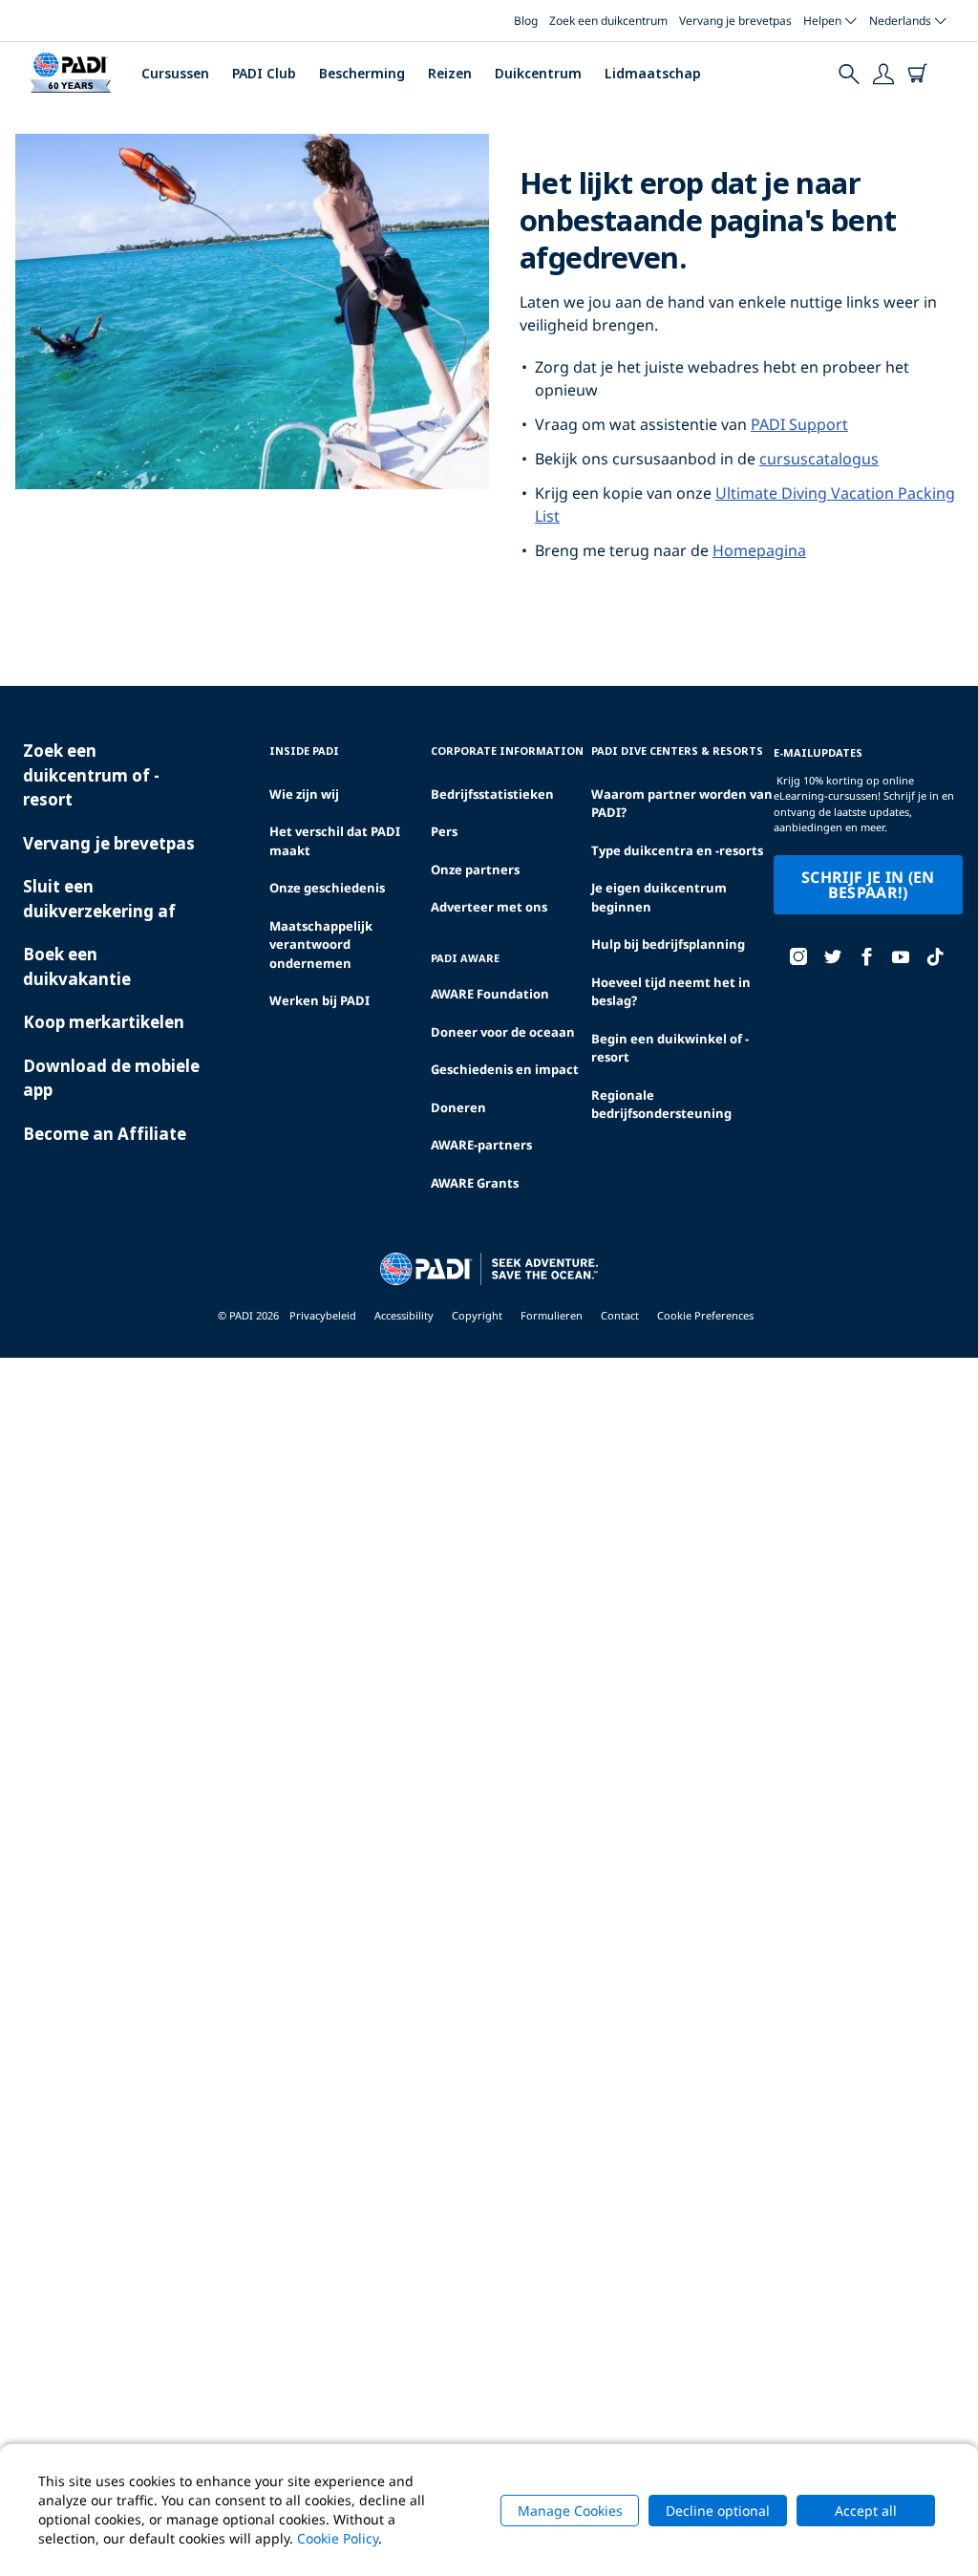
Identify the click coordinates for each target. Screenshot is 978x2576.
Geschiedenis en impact (505, 1069)
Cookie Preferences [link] (705, 1315)
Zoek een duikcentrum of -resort (91, 775)
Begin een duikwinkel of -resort (670, 1048)
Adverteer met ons (489, 907)
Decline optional (718, 2511)
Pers (444, 831)
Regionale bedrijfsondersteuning (661, 1105)
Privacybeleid (323, 1315)
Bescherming (362, 73)
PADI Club (264, 73)
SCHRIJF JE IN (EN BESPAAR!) (868, 885)
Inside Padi (304, 751)
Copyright (477, 1315)
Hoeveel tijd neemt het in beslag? (671, 992)
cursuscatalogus (819, 459)
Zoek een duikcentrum (608, 21)
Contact (620, 1315)
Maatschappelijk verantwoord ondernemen (321, 945)
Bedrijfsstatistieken (492, 794)
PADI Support (799, 424)
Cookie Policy (338, 2538)
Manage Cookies (570, 2511)
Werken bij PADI (319, 1000)
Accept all (866, 2511)
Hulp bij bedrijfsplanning (668, 944)
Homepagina (759, 550)
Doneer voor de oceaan (503, 1032)
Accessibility (404, 1315)
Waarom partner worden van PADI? (682, 804)
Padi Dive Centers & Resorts (677, 751)
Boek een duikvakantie (77, 966)
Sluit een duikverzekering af (99, 899)
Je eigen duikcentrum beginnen (659, 897)
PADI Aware (465, 958)
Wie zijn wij (304, 794)
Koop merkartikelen (104, 1022)
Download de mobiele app (111, 1078)
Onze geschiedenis (327, 888)
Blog (526, 21)
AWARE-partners (481, 1145)
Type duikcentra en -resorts (677, 850)
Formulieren (552, 1315)
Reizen (450, 73)
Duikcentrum (538, 73)
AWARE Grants (475, 1183)
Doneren (458, 1107)
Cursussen (175, 73)
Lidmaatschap (653, 73)
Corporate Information (507, 751)
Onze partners (475, 869)
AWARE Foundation (490, 994)
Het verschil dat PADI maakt (335, 841)
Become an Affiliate (105, 1134)
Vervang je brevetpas (735, 21)
